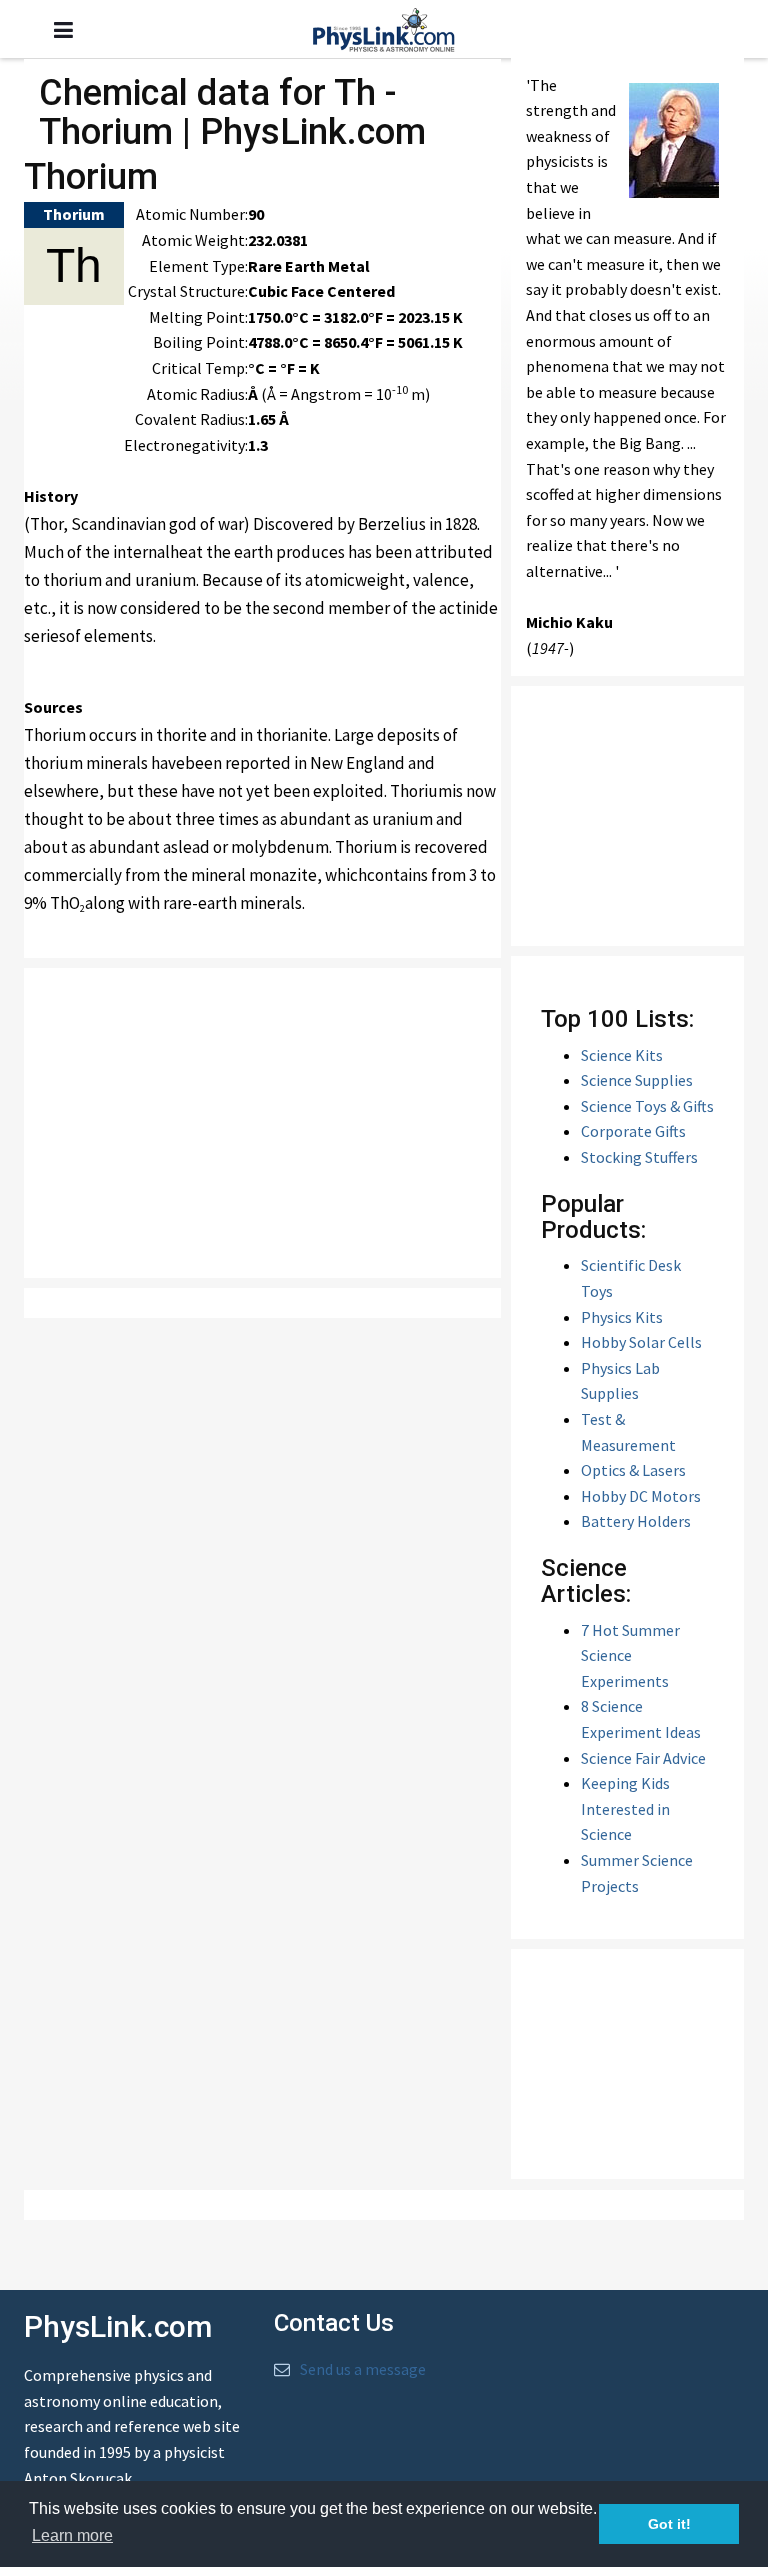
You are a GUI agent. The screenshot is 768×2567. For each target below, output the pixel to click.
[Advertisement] (274, 1123)
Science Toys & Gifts (647, 1106)
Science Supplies (637, 1080)
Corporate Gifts (633, 1131)
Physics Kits (622, 1317)
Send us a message (363, 2369)
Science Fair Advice (643, 1758)
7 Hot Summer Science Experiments (630, 1655)
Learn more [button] (72, 2535)
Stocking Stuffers (639, 1157)
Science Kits (622, 1055)
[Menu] (63, 30)
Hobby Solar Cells (641, 1342)
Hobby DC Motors (641, 1496)
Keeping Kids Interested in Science (625, 1808)
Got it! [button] (669, 2524)
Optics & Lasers (633, 1470)
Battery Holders (636, 1521)
